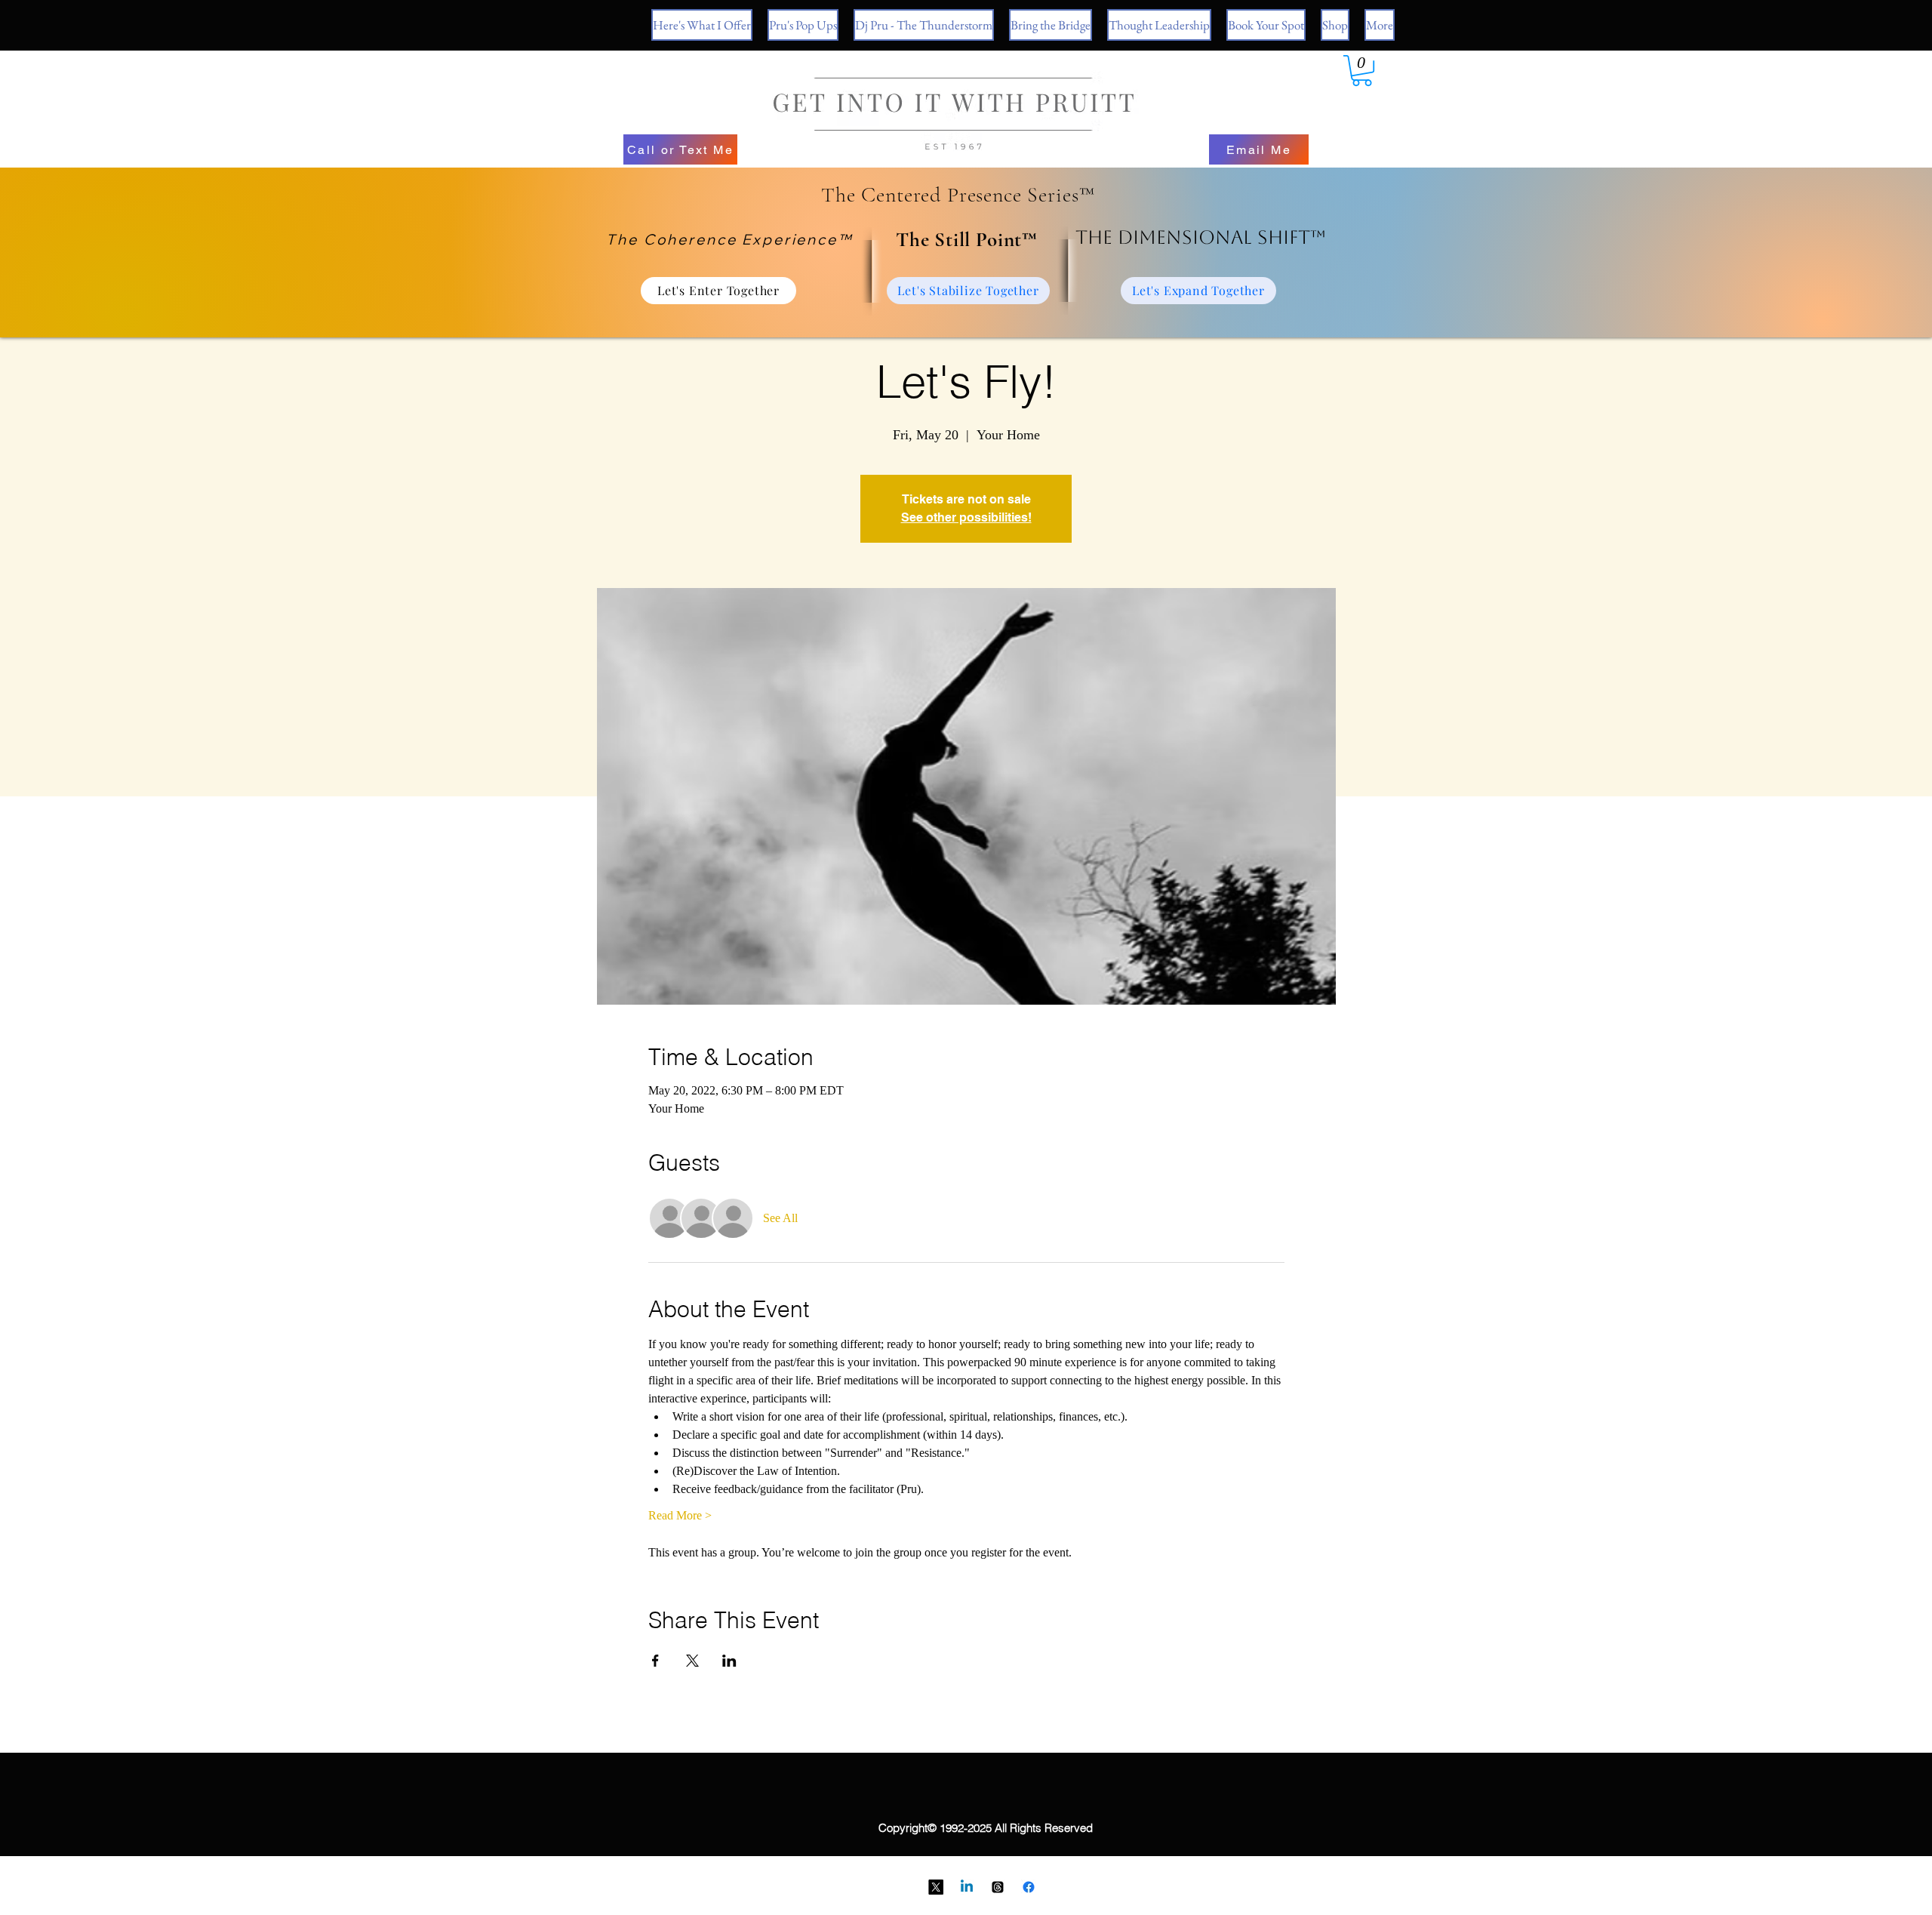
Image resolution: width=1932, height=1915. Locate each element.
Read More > (680, 1515)
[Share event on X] (692, 1661)
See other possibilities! (966, 517)
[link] (1362, 71)
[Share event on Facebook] (655, 1661)
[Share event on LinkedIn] (729, 1661)
